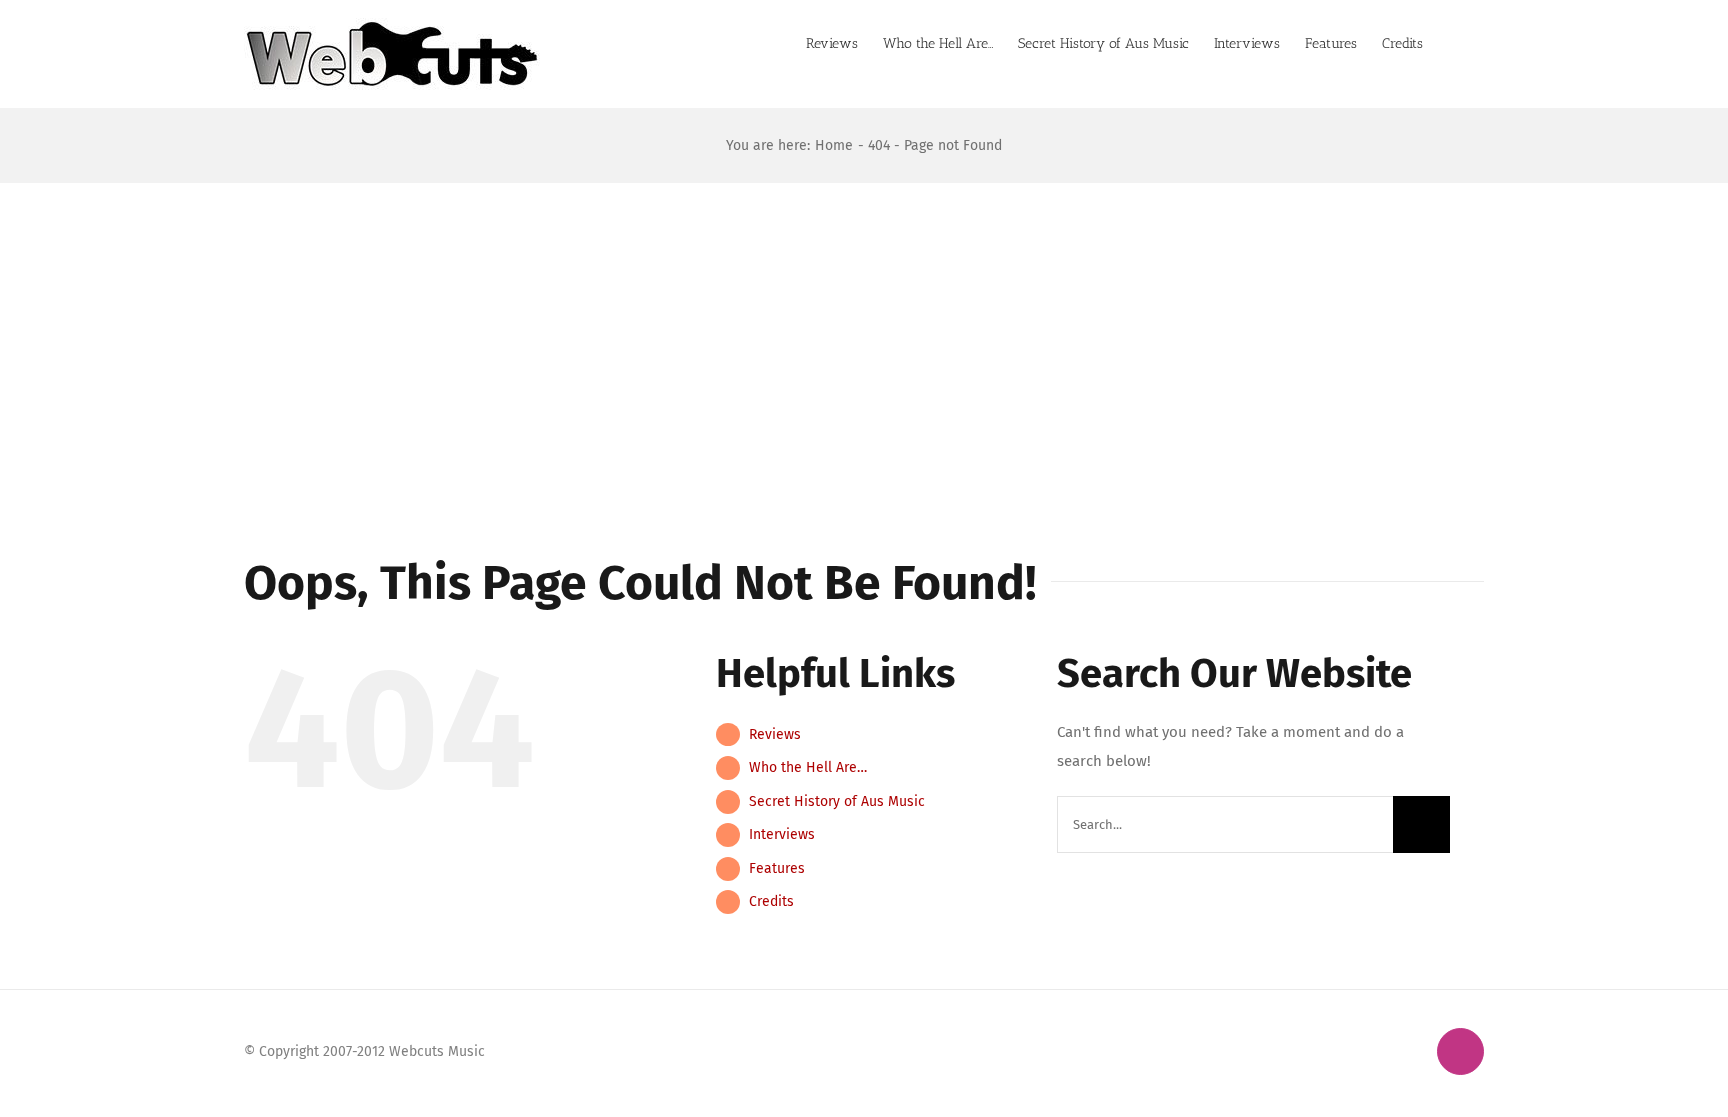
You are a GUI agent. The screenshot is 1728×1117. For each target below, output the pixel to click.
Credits (771, 901)
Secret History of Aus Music (837, 801)
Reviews (775, 734)
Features (777, 868)
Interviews (782, 834)
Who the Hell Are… (808, 767)
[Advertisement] (864, 333)
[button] (1453, 42)
